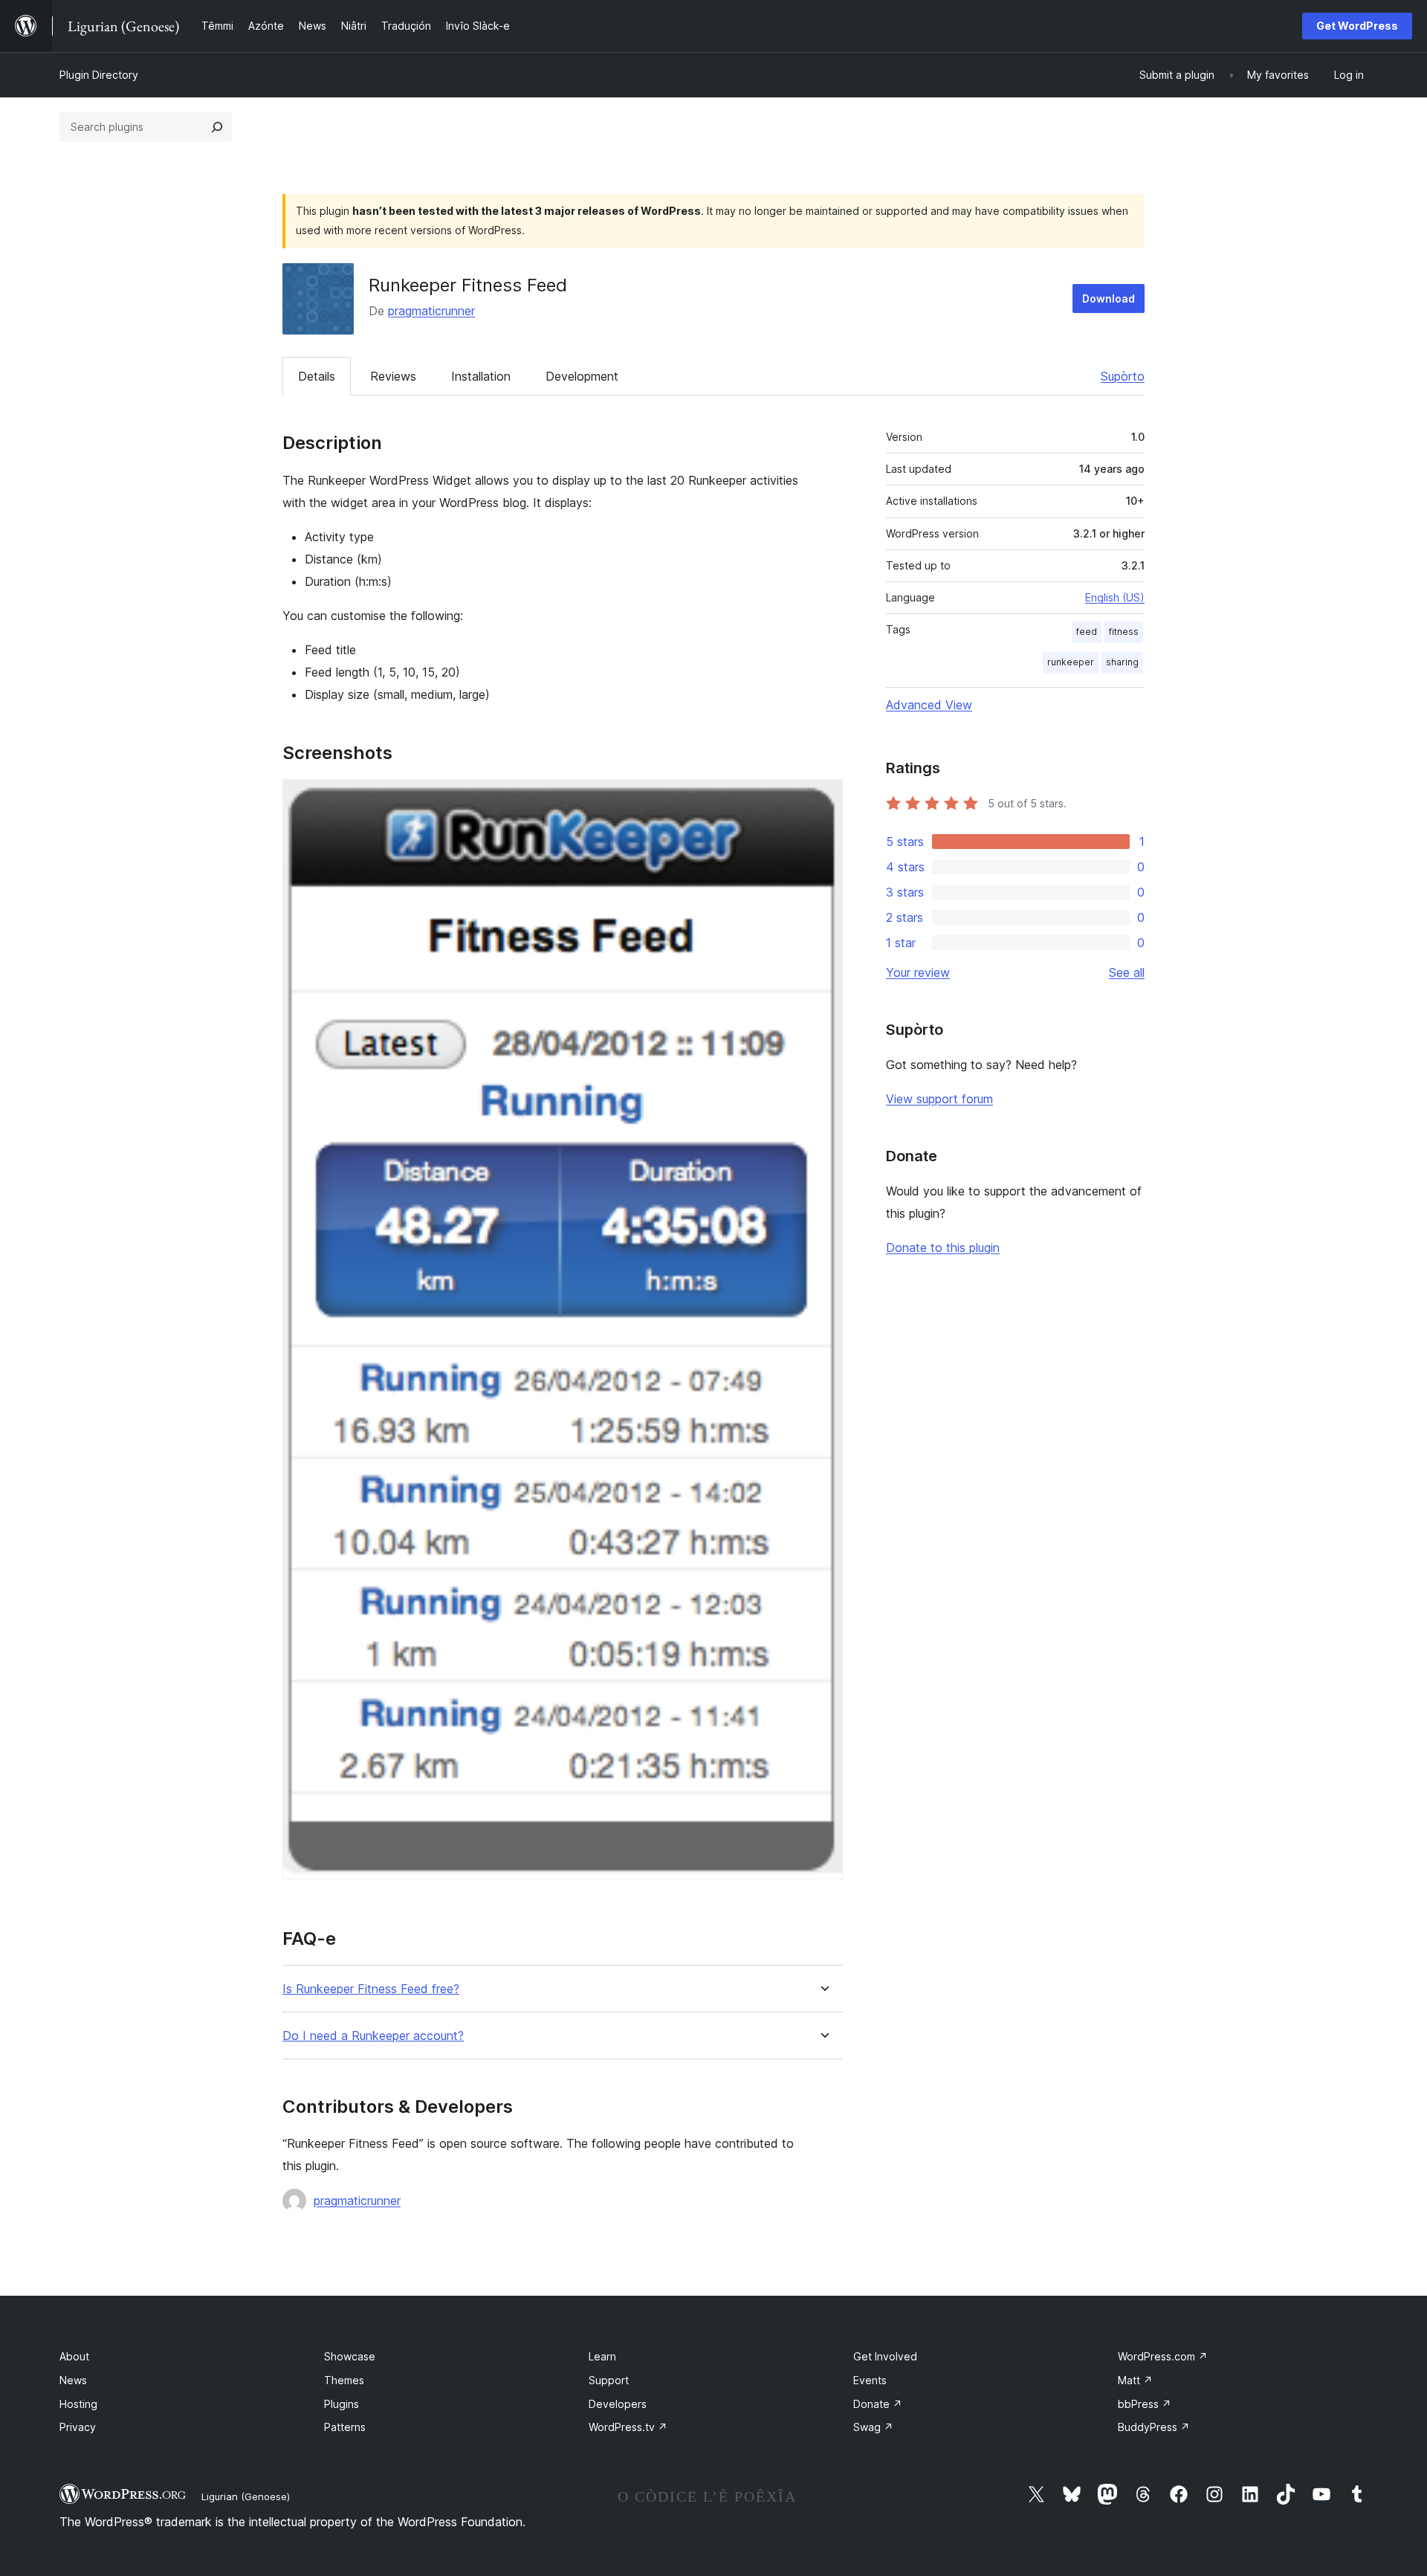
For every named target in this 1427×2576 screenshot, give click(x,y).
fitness (1124, 632)
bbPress (1145, 2404)
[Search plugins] (217, 127)
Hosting (78, 2404)
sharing (1122, 662)
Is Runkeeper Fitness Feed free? (371, 1989)
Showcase (350, 2356)
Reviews (393, 376)
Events (870, 2380)
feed (1087, 632)
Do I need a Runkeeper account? (373, 2036)
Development (582, 376)
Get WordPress (1357, 26)
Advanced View (929, 705)
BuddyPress (1154, 2427)
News (73, 2380)
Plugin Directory (99, 75)
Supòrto (1123, 376)
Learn (602, 2356)
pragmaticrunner (431, 311)
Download (1109, 298)
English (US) (1115, 597)
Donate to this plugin (943, 1247)
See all (1127, 972)
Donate (878, 2404)
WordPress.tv (628, 2427)
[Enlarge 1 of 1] (823, 799)
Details (317, 376)
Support (609, 2380)
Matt (1135, 2380)
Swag (873, 2427)
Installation (481, 376)
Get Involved (885, 2356)
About (74, 2356)
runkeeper (1071, 662)
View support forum (939, 1099)
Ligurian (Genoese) (246, 2496)
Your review (918, 972)
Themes (344, 2380)
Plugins (342, 2404)
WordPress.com (1163, 2356)
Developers (618, 2404)
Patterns (345, 2427)
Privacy (78, 2427)
